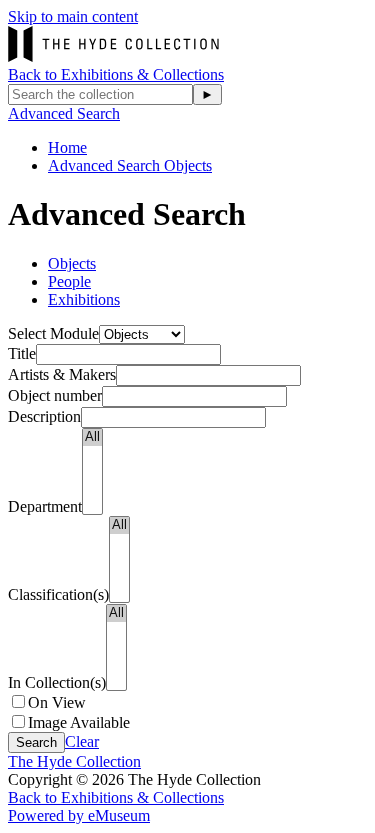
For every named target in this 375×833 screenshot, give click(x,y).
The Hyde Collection (74, 761)
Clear (82, 741)
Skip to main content (73, 16)
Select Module (53, 333)
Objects (72, 263)
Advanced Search (64, 113)
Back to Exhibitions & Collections (116, 74)
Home (67, 147)
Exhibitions (84, 299)
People (69, 281)
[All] (92, 437)
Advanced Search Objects (130, 165)
